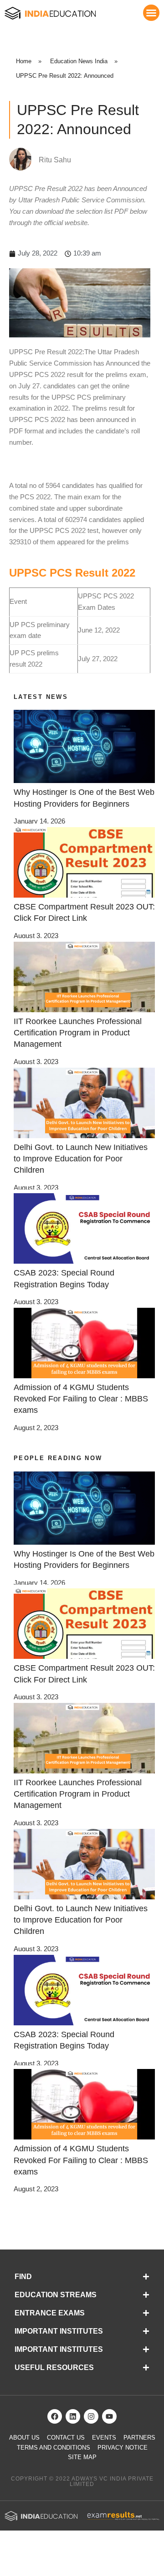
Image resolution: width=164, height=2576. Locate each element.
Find (23, 2277)
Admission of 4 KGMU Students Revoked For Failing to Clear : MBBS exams (81, 1399)
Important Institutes (59, 2331)
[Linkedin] (73, 2416)
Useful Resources (54, 2368)
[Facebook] (55, 2416)
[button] (151, 13)
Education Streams (56, 2295)
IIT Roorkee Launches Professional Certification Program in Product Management (78, 1033)
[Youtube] (109, 2416)
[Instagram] (91, 2416)
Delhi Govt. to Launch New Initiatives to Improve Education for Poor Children (81, 1159)
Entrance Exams (50, 2313)
